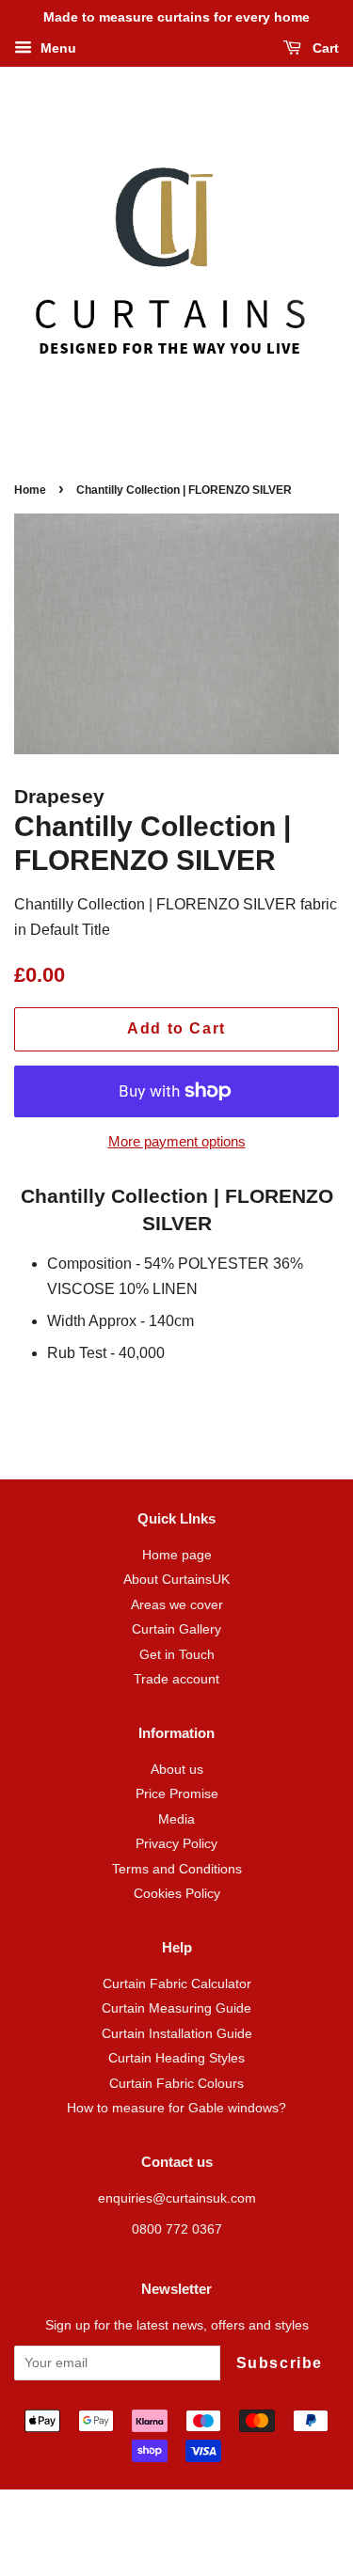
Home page (177, 1555)
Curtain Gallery (176, 1629)
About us (177, 1770)
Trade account (176, 1679)
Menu (56, 48)
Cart (324, 48)
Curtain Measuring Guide (176, 2008)
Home (30, 490)
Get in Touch (177, 1655)
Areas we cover (177, 1605)
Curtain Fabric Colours (176, 2084)
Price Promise (177, 1794)
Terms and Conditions (177, 1869)
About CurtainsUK (176, 1580)
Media (176, 1819)
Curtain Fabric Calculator (177, 1984)
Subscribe (280, 2363)
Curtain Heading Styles (176, 2058)
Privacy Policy (176, 1844)
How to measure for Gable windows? (176, 2108)
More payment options (177, 1141)
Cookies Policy (177, 1894)
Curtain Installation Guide (177, 2034)
